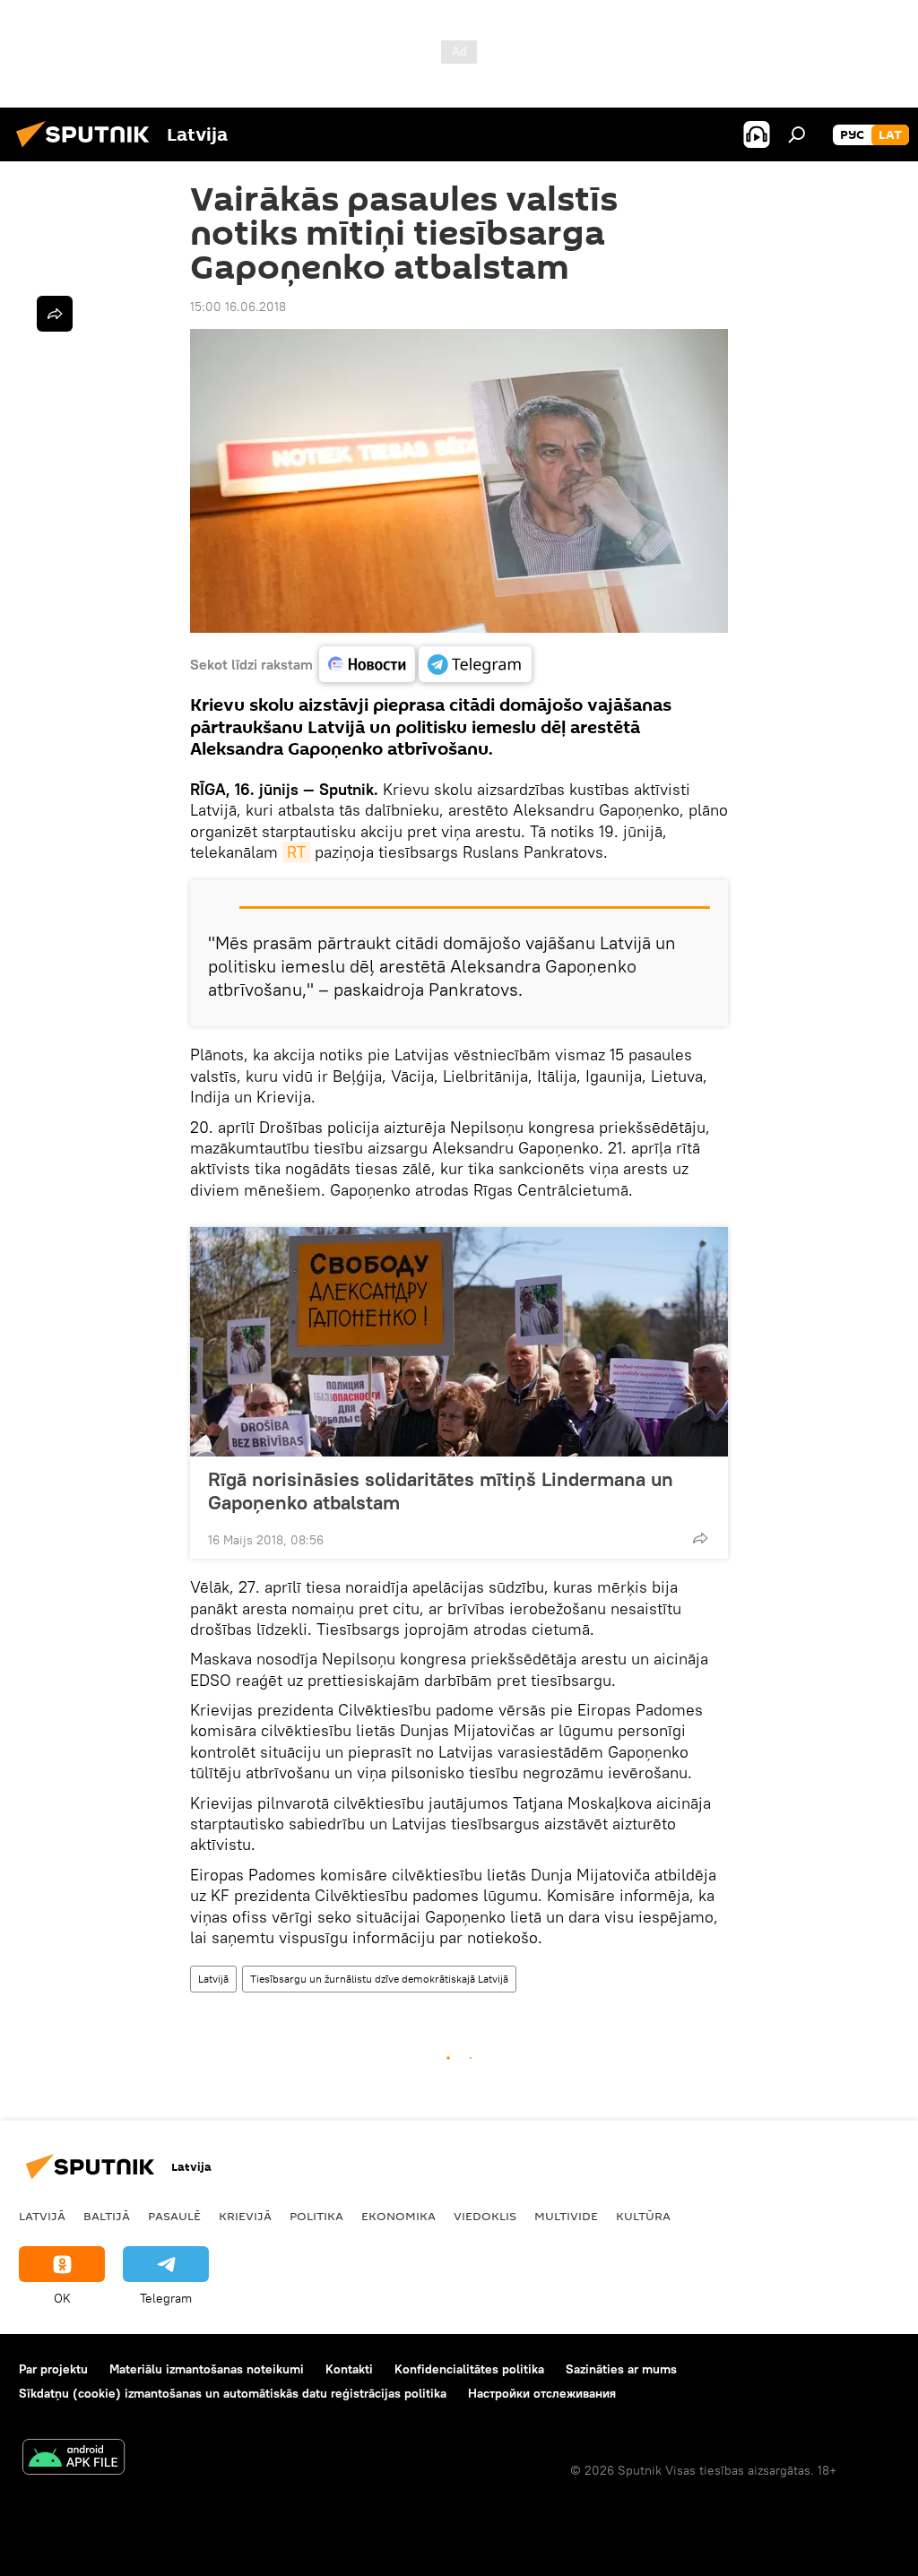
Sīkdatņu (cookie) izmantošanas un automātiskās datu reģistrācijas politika (233, 2393)
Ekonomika (398, 2216)
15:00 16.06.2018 (238, 307)
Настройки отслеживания (542, 2393)
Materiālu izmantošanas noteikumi (207, 2369)
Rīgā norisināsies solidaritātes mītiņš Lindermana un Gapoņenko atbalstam (441, 1491)
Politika (316, 2216)
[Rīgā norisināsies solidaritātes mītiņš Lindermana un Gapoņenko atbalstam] (459, 1342)
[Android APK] (74, 2459)
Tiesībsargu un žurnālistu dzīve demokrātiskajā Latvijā (379, 1979)
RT (296, 852)
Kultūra (643, 2216)
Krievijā (245, 2216)
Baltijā (107, 2216)
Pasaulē (174, 2216)
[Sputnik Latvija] (88, 150)
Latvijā (213, 1979)
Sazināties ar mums (621, 2369)
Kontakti (349, 2369)
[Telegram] (475, 664)
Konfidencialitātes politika (469, 2369)
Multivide (566, 2216)
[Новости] (367, 664)
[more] (700, 1538)
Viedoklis (485, 2216)
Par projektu (53, 2369)
